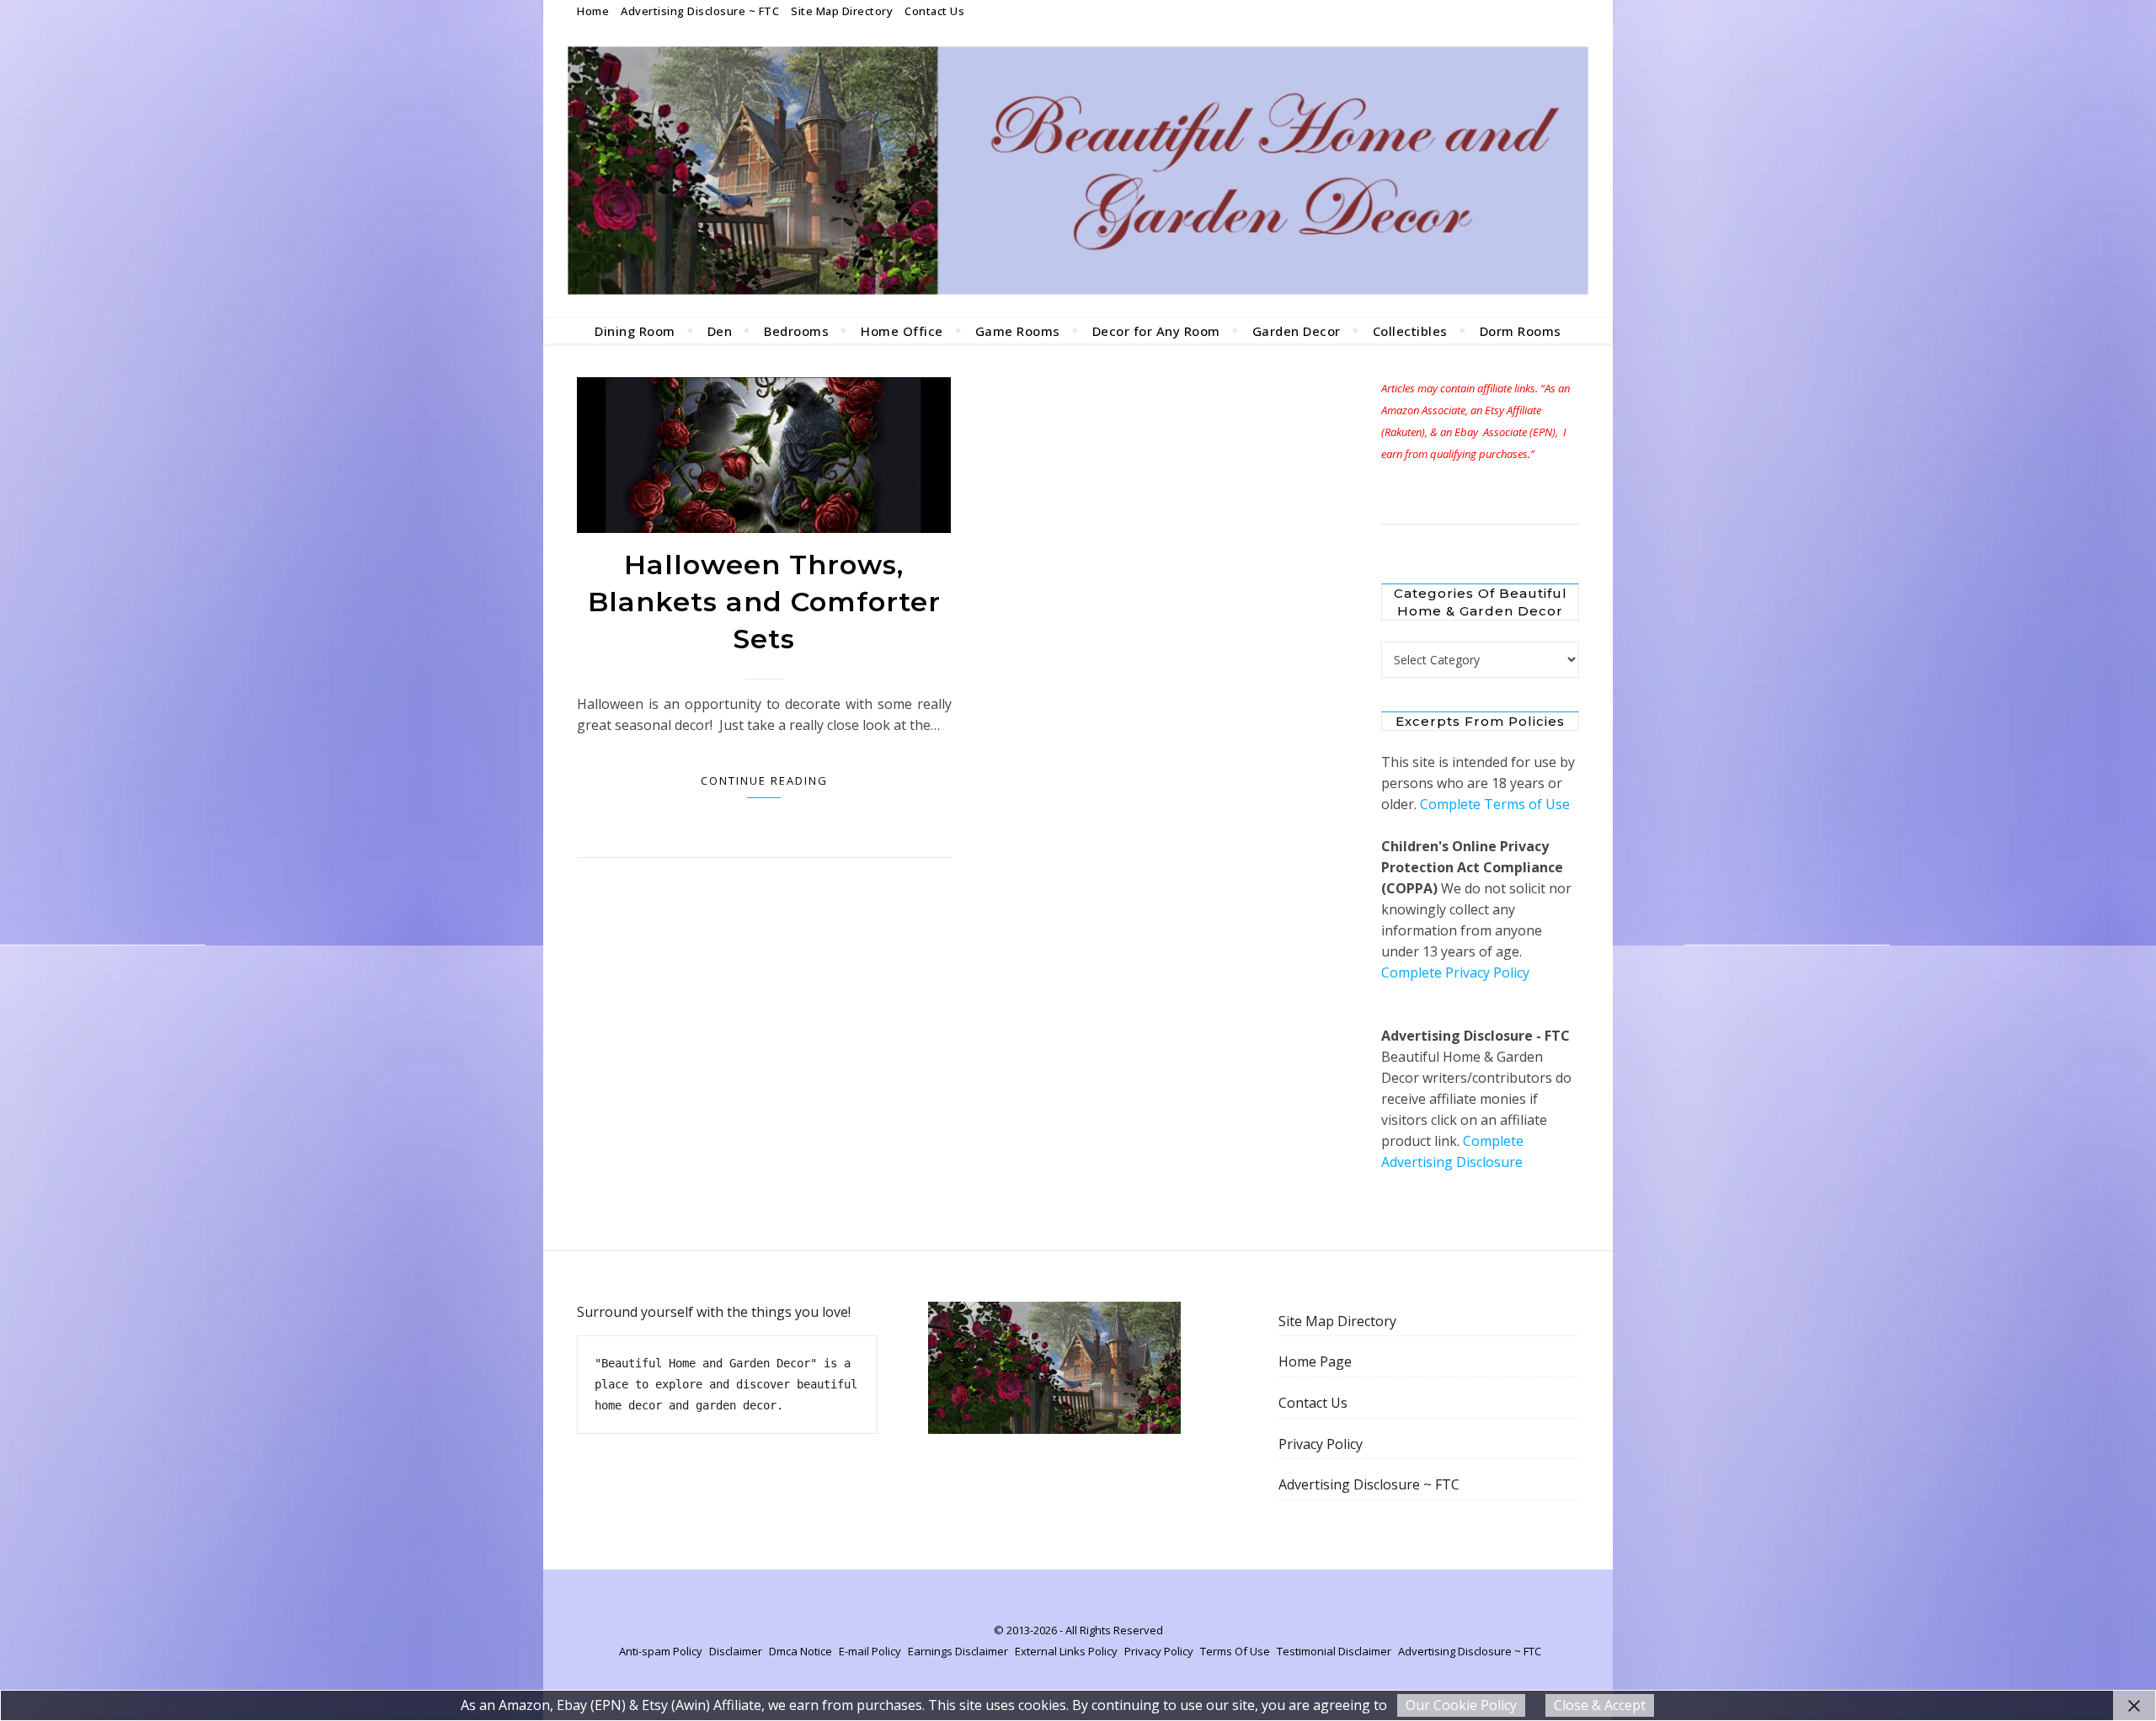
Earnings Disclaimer (958, 1651)
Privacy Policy (1321, 1444)
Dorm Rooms (1521, 331)
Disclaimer (736, 1651)
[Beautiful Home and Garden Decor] (1078, 170)
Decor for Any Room (1156, 331)
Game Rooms (1018, 331)
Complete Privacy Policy (1455, 972)
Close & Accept (1600, 1705)
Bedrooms (796, 331)
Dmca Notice (800, 1651)
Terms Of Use (1235, 1651)
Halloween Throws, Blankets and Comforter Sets (764, 602)
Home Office (902, 331)
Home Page (1315, 1361)
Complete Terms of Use (1495, 804)
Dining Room (635, 331)
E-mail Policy (870, 1651)
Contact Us (934, 11)
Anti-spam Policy (661, 1651)
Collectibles (1410, 331)
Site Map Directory (842, 11)
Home (593, 11)
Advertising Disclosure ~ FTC (700, 11)
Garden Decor (1297, 331)
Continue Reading (764, 781)
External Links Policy (1066, 1651)
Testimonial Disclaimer (1334, 1651)
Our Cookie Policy (1461, 1705)
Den (720, 331)
